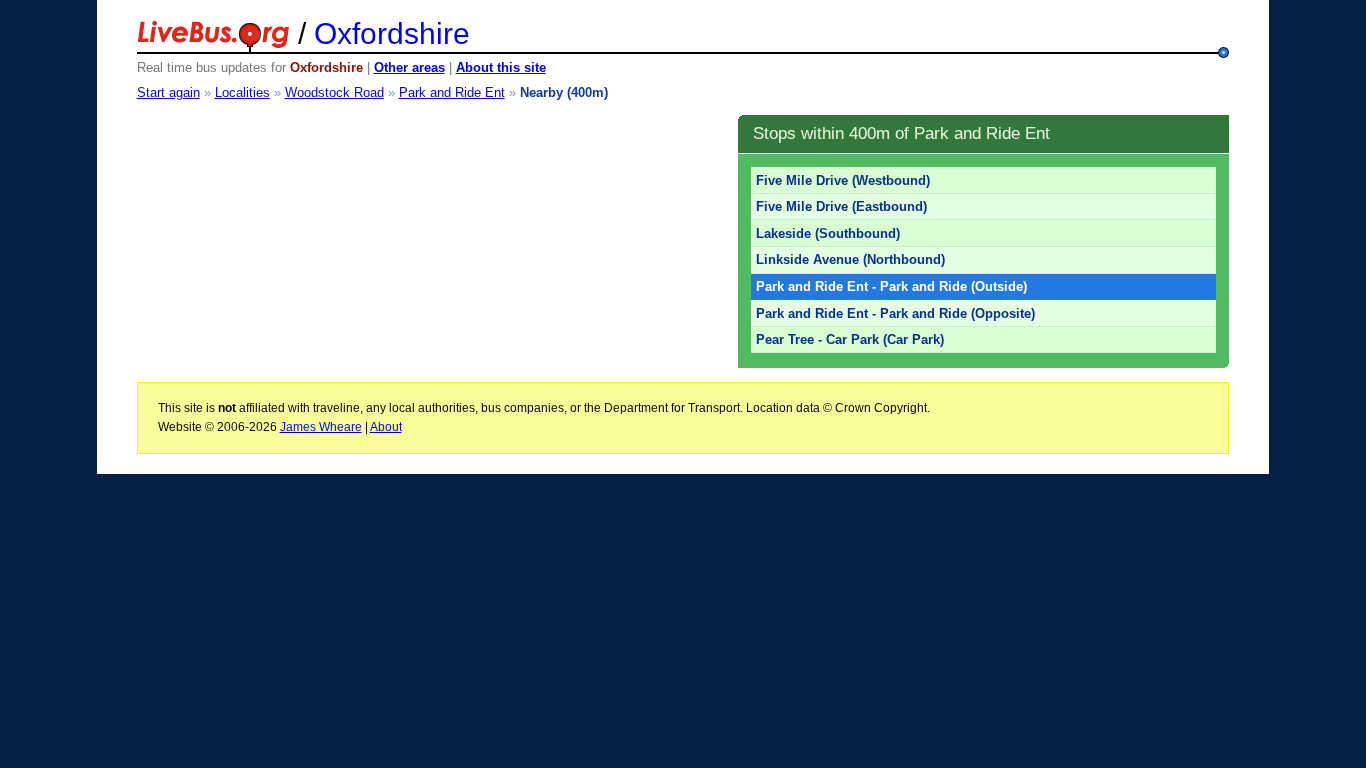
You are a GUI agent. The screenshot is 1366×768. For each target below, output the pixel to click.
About (386, 427)
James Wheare (321, 427)
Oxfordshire (392, 33)
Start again (168, 92)
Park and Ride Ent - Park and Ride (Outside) (891, 286)
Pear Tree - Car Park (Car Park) (850, 339)
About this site (501, 67)
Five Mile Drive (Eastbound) (841, 206)
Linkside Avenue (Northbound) (850, 259)
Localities (242, 92)
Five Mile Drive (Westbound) (843, 180)
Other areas (409, 67)
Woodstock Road (334, 92)
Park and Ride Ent (452, 92)
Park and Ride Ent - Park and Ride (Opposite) (895, 313)
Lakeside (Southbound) (828, 233)
